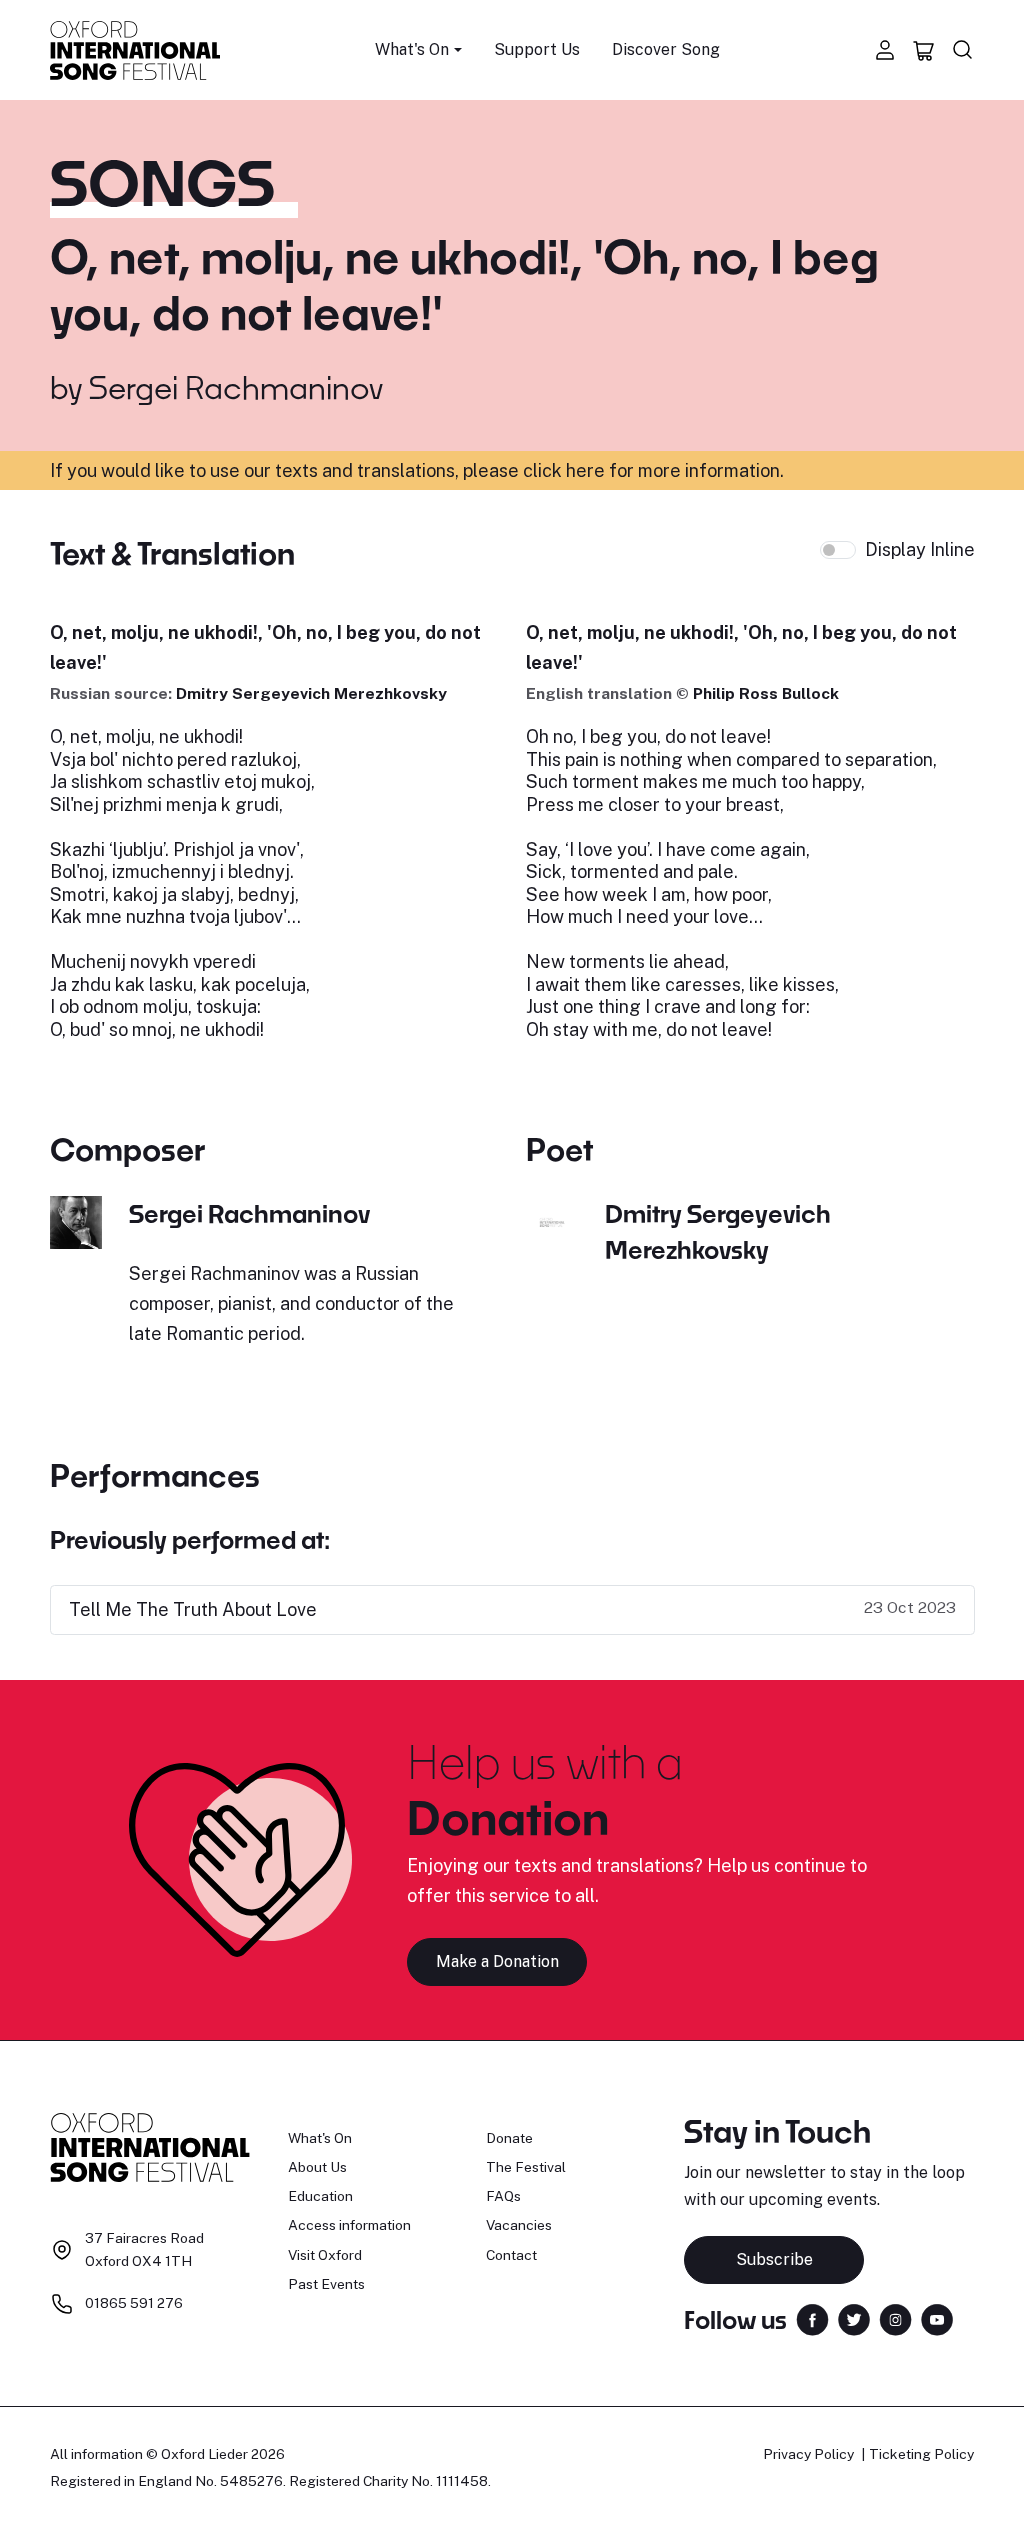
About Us (317, 2167)
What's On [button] (412, 49)
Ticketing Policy (921, 2454)
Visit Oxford (325, 2255)
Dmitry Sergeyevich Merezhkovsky (311, 693)
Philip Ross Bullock (766, 693)
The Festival (526, 2167)
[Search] (963, 50)
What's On (320, 2138)
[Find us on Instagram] (895, 2318)
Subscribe (774, 2259)
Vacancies (519, 2225)
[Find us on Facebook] (812, 2318)
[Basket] (924, 50)
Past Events (326, 2284)
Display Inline (920, 549)
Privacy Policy (808, 2454)
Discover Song (666, 49)
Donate (509, 2138)
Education (320, 2196)
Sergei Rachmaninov (236, 387)
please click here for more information (621, 470)
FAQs (503, 2196)
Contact (511, 2255)
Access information (349, 2225)
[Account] (885, 50)
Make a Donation (497, 1961)
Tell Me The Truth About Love (193, 1609)
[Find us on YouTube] (937, 2318)
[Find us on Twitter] (854, 2318)
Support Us (537, 49)
